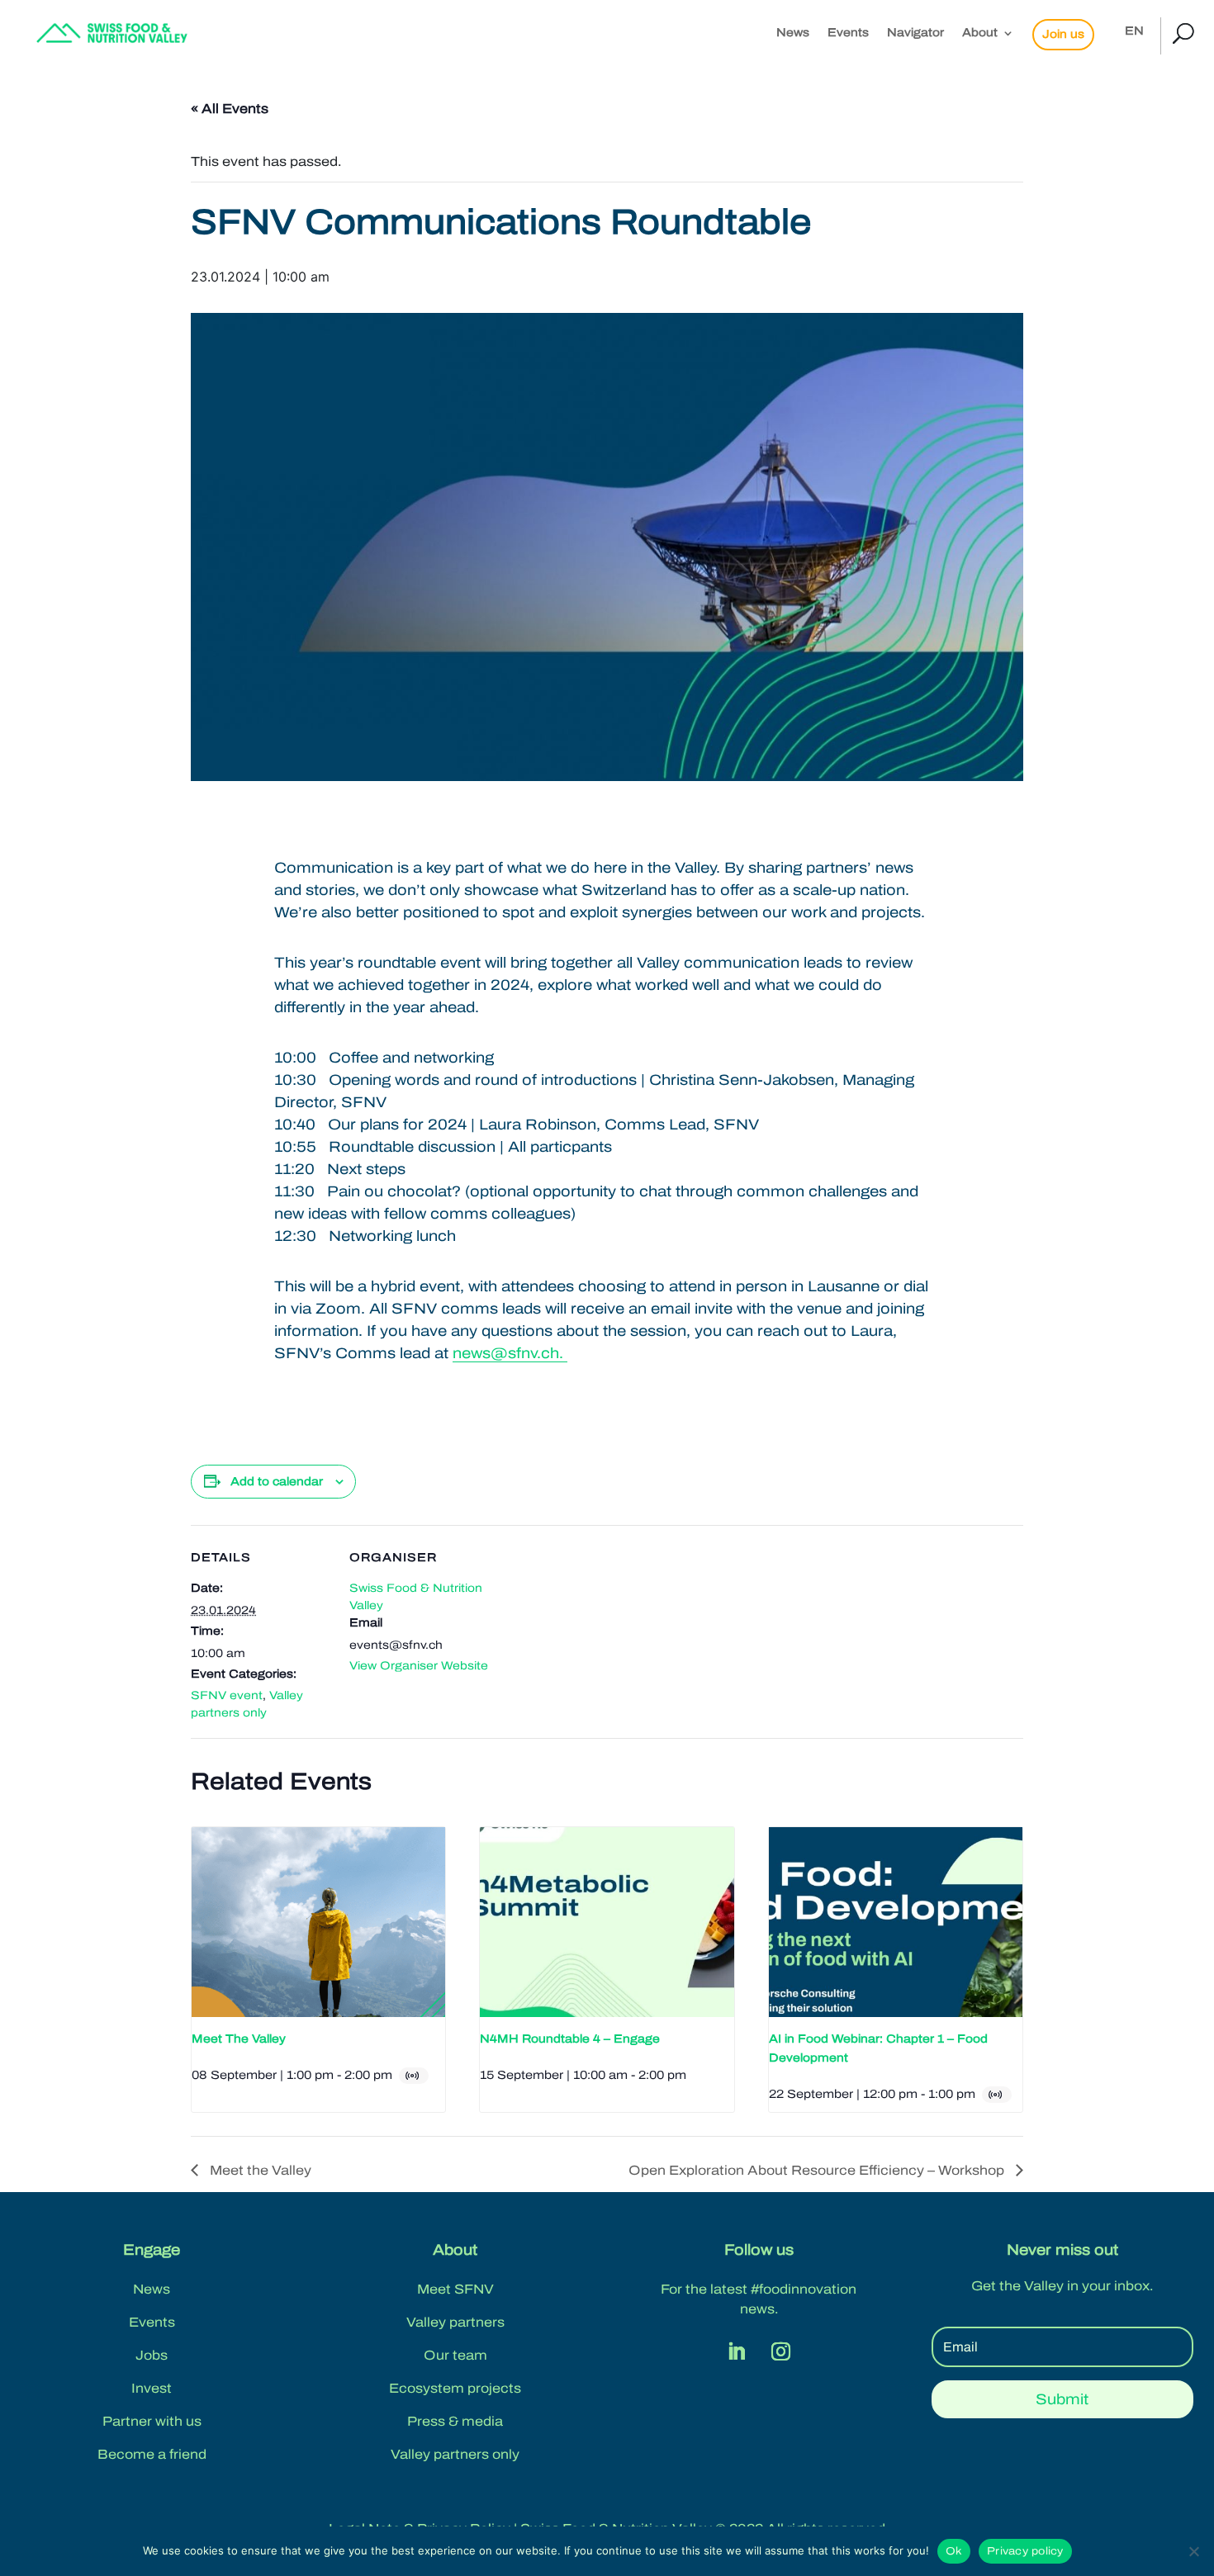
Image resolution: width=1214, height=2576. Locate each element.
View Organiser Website (419, 1666)
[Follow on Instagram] (781, 2351)
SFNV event (227, 1695)
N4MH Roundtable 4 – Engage (570, 2039)
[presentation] (318, 1922)
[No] (1193, 2551)
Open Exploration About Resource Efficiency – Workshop (818, 2170)
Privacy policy (1025, 2551)
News (793, 33)
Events (848, 33)
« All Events (230, 109)
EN (1134, 31)
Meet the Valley (259, 2170)
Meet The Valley (239, 2039)
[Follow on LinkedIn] (737, 2351)
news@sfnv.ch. (510, 1353)
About (980, 33)
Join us (1063, 34)
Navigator (915, 33)
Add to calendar (277, 1482)
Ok (954, 2551)
